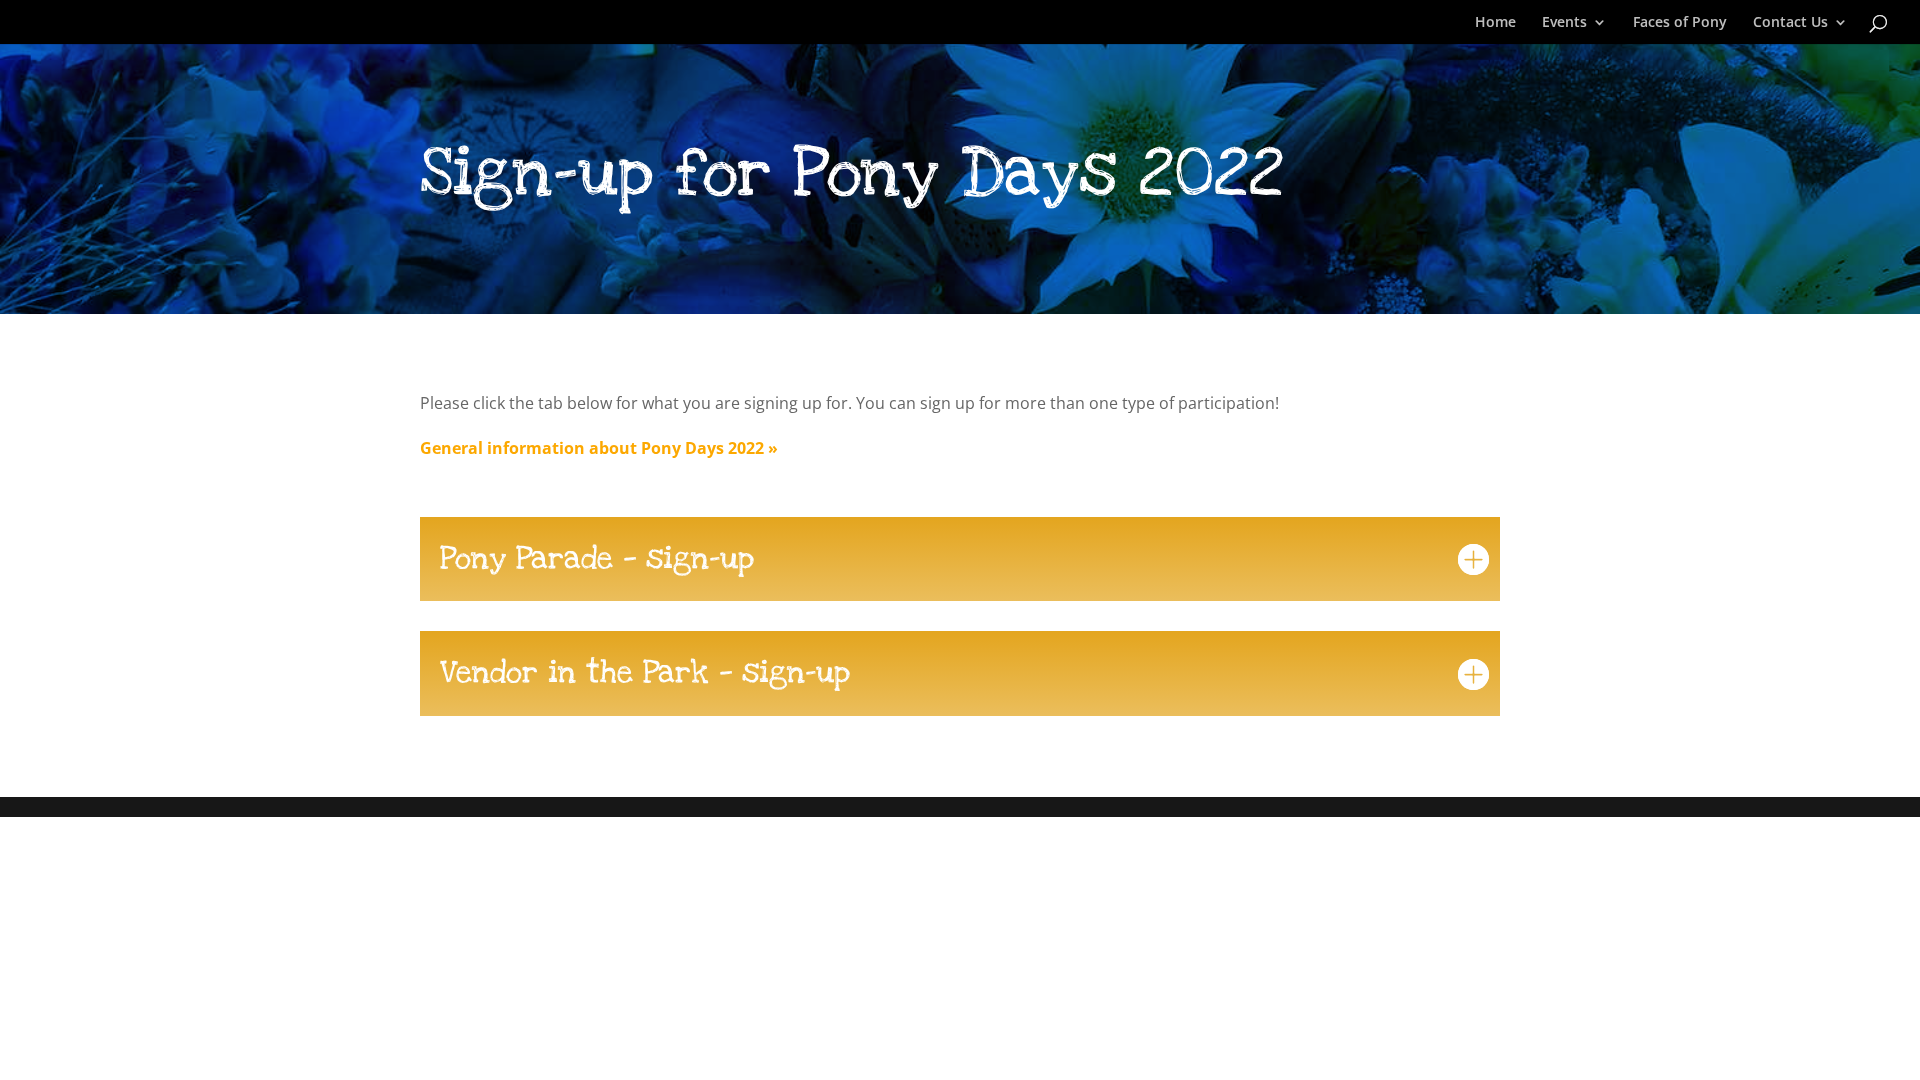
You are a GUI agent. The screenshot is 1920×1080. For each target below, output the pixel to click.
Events (1564, 23)
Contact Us (1790, 23)
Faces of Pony (1680, 23)
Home (1495, 23)
